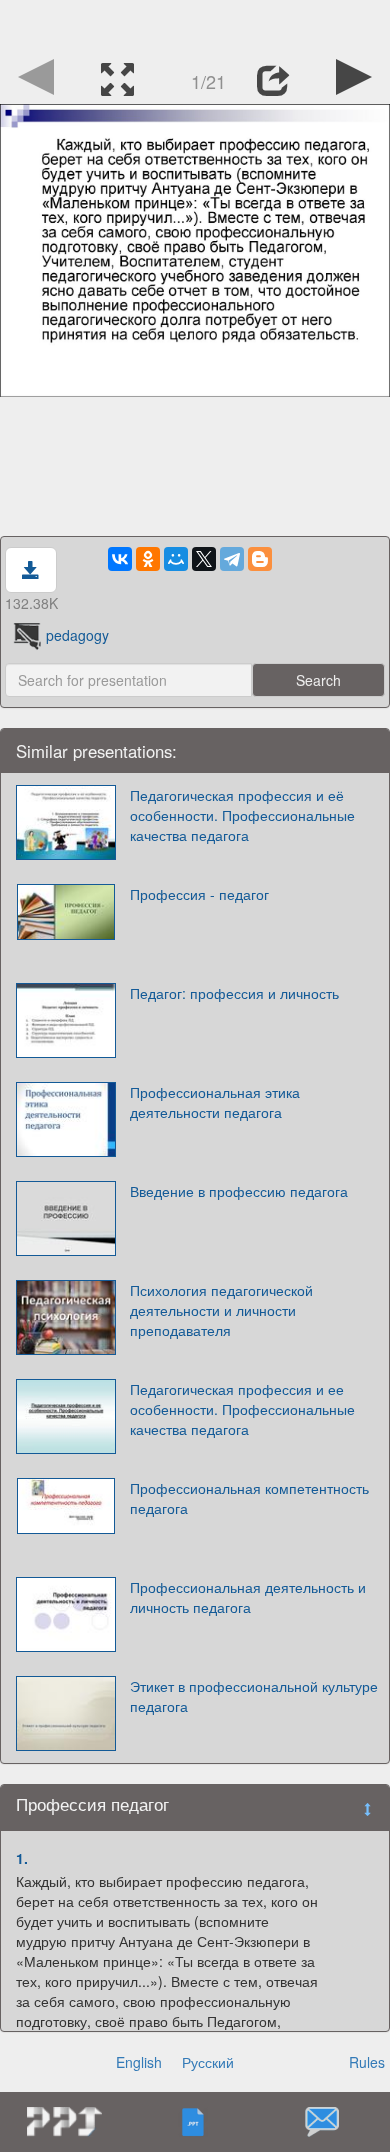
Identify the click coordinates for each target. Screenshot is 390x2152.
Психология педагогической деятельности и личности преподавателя (221, 1310)
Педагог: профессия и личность (234, 993)
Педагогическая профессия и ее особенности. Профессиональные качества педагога (242, 1409)
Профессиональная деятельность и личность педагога (248, 1597)
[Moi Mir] (176, 559)
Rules (367, 2062)
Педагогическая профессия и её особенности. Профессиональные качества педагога (242, 815)
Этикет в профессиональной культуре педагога (254, 1696)
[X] (204, 559)
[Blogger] (260, 559)
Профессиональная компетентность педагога (249, 1498)
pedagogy (77, 635)
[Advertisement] (195, 25)
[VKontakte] (120, 559)
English (139, 2062)
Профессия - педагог (199, 894)
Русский (208, 2062)
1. (22, 1858)
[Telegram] (232, 559)
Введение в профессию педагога (239, 1191)
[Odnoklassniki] (148, 559)
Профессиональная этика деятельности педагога (215, 1102)
